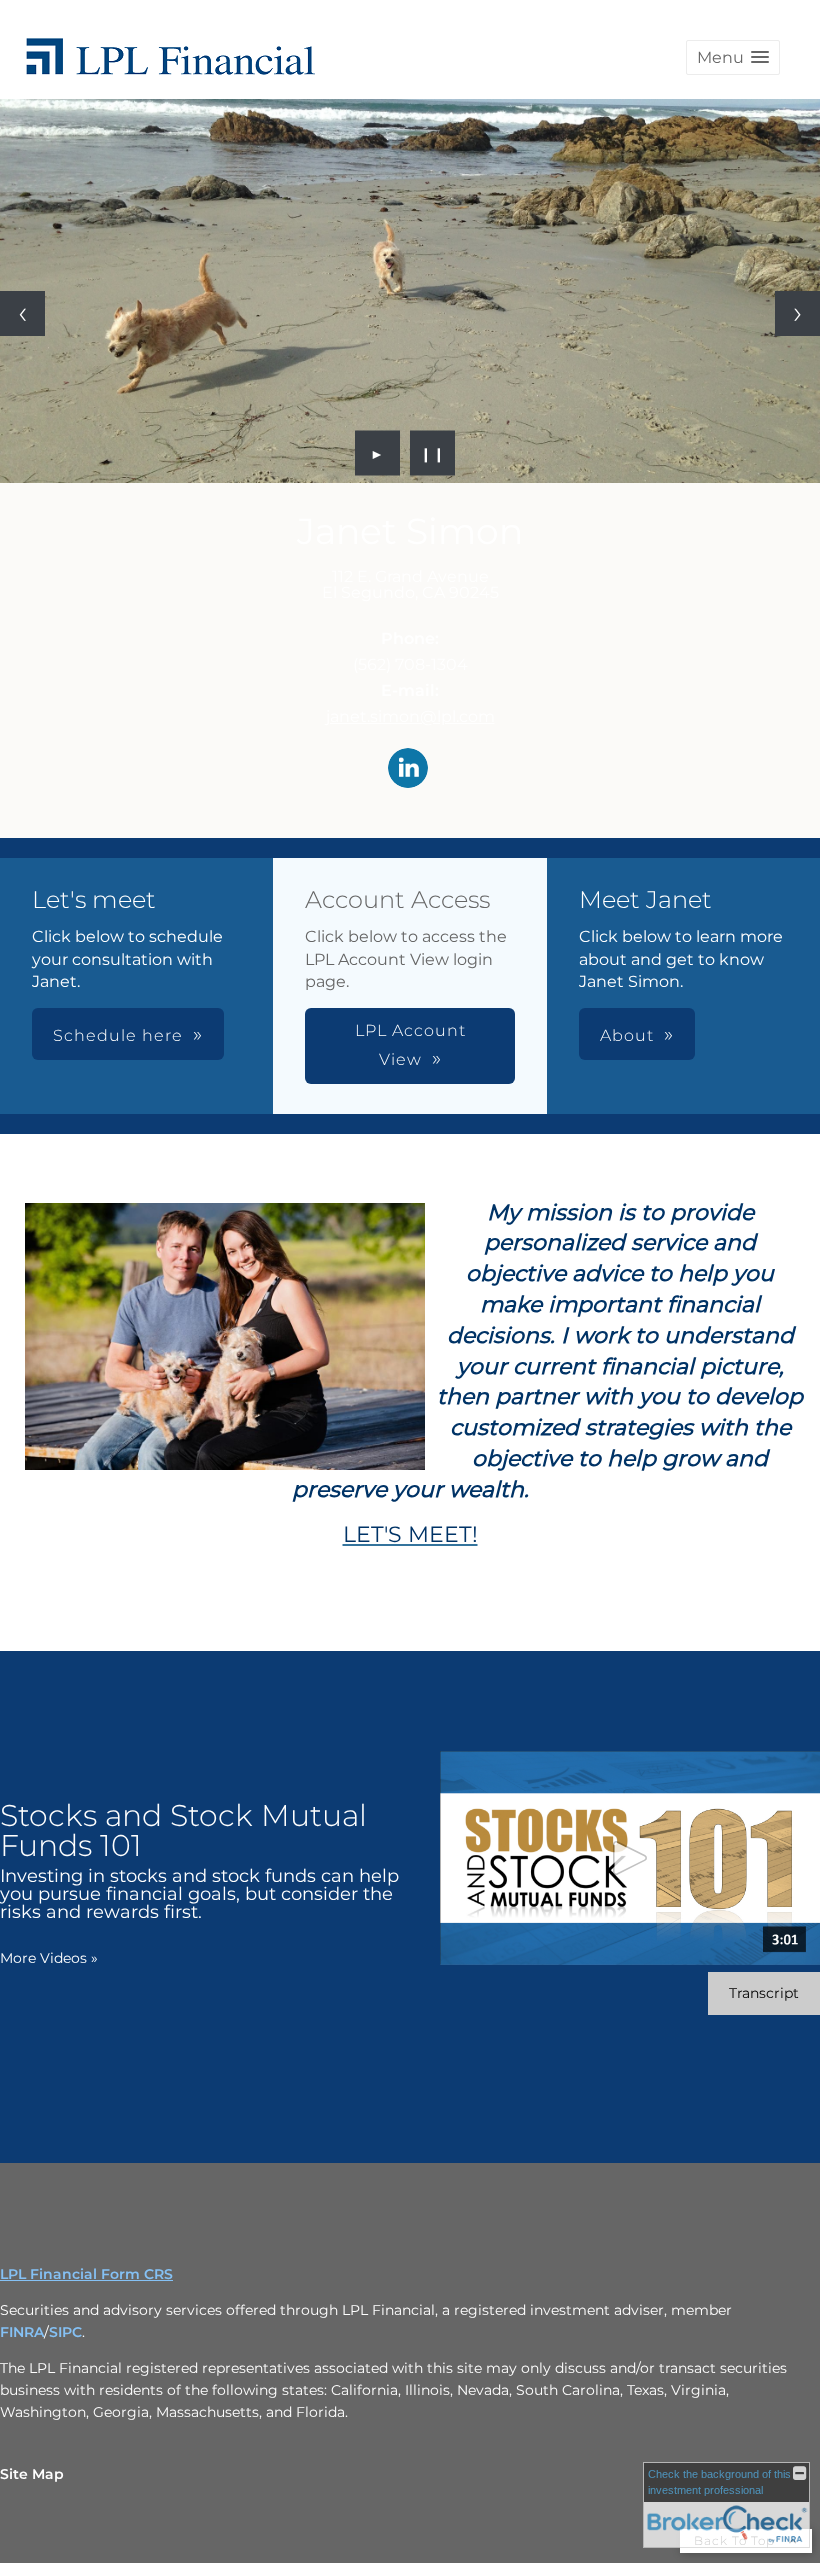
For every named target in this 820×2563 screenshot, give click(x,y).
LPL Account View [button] (410, 1045)
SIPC (65, 2332)
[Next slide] (797, 313)
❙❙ (433, 453)
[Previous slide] (22, 313)
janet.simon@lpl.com (410, 716)
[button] (733, 57)
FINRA (22, 2332)
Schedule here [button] (118, 1035)
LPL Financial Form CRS (86, 2274)
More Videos (49, 1958)
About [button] (627, 1035)
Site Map (32, 2474)
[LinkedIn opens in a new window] (408, 769)
